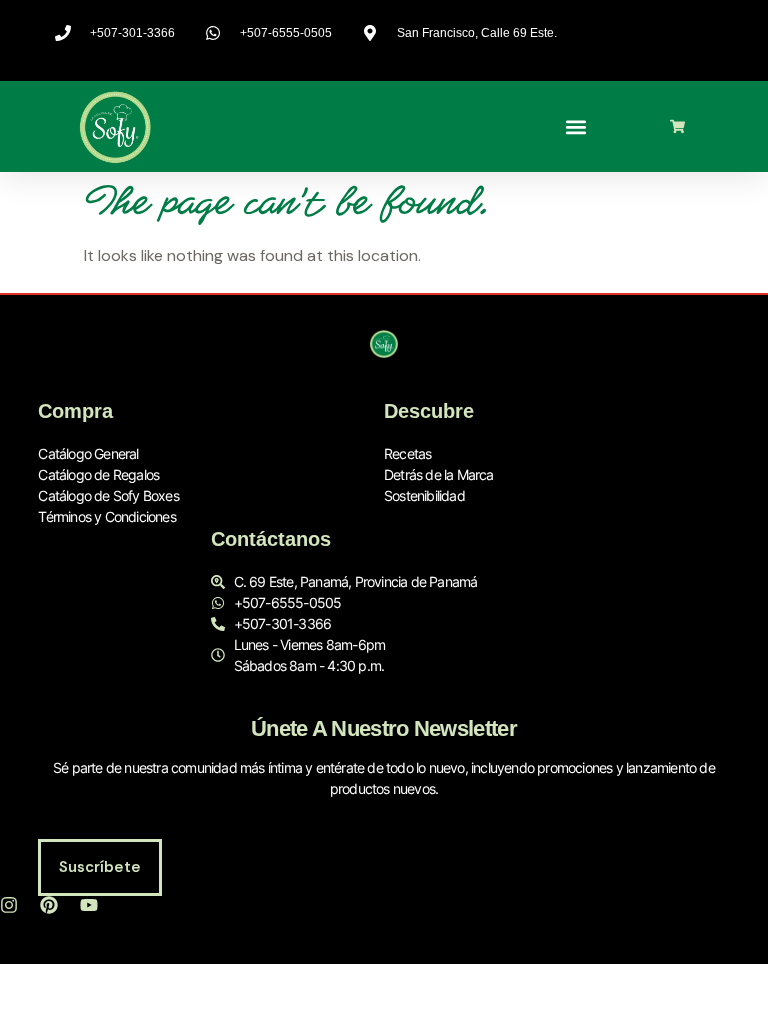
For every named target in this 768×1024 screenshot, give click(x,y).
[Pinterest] (49, 905)
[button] (576, 126)
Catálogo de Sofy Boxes (108, 495)
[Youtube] (89, 905)
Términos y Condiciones (106, 516)
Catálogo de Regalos (98, 474)
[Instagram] (9, 905)
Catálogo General (88, 453)
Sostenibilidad (424, 495)
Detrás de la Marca (439, 474)
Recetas (407, 453)
